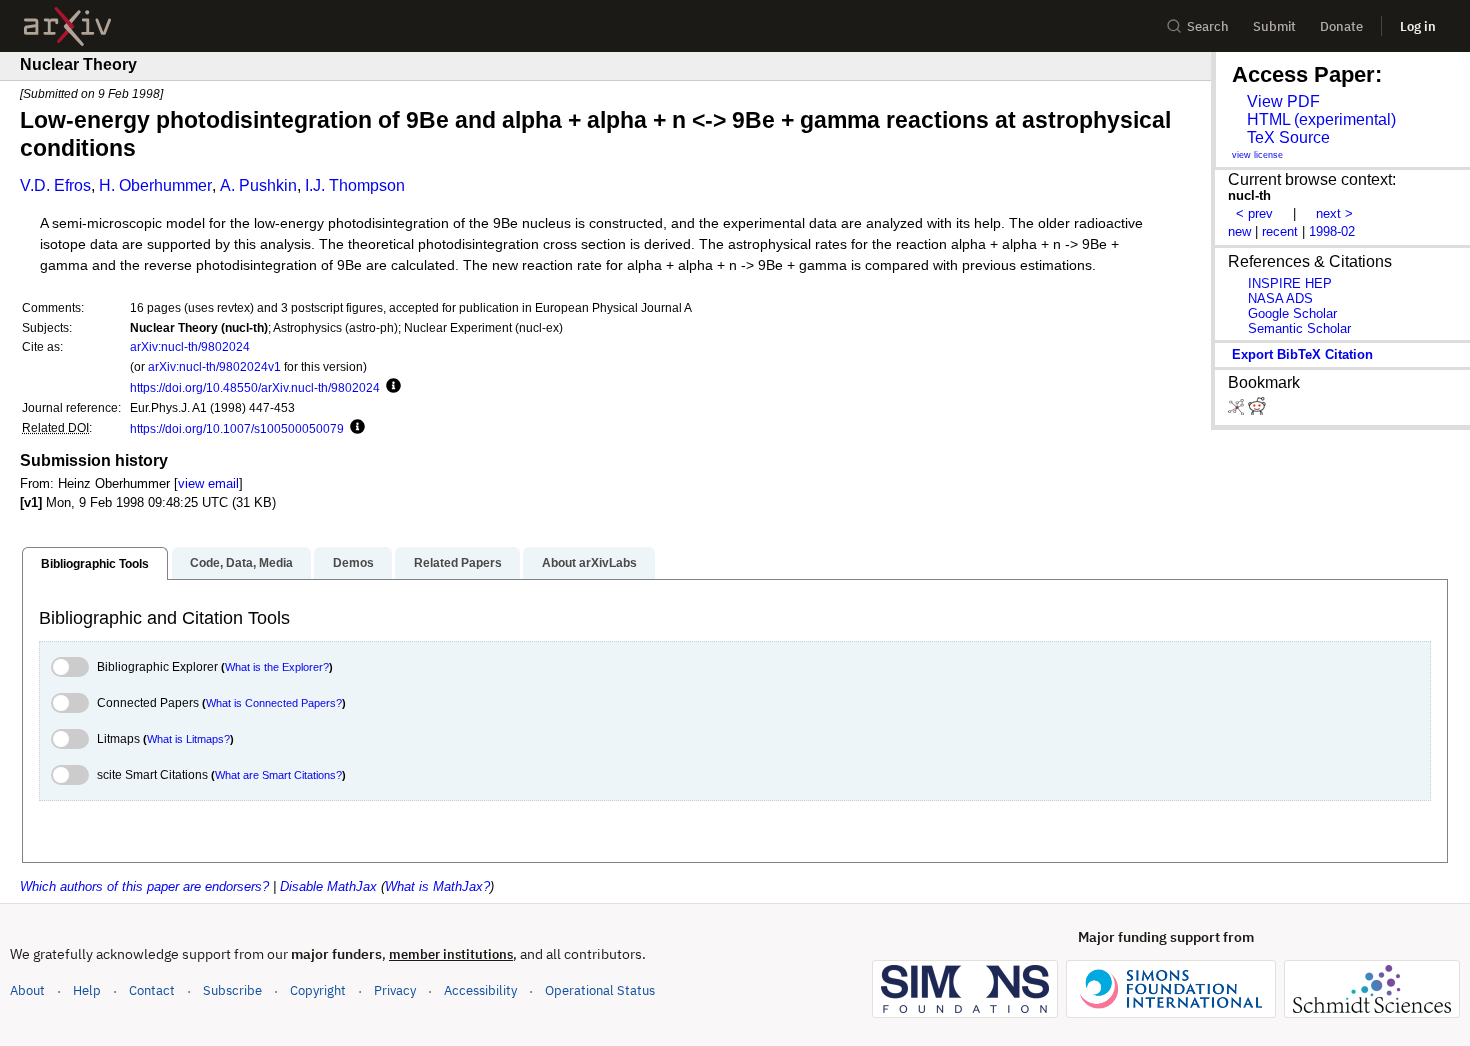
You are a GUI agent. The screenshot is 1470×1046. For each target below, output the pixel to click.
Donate (1341, 26)
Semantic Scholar (1299, 328)
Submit (1274, 26)
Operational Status (600, 990)
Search (1208, 26)
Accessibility (480, 990)
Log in (1418, 26)
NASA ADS (1280, 298)
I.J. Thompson (355, 185)
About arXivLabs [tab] (589, 563)
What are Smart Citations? (278, 775)
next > (1334, 213)
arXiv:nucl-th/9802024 (190, 346)
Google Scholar (1292, 313)
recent (1280, 231)
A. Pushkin (258, 185)
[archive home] (67, 26)
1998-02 (1332, 231)
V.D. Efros (55, 185)
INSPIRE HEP (1290, 283)
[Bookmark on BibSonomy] (1238, 410)
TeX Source (1288, 137)
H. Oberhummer (155, 185)
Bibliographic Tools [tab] (95, 564)
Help (87, 990)
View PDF (1283, 101)
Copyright (318, 990)
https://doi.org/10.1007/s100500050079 (237, 428)
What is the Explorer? (277, 667)
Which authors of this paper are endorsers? (144, 886)
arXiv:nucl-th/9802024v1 (214, 366)
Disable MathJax (328, 886)
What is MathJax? (437, 886)
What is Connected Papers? (274, 703)
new (1239, 231)
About (27, 990)
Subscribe (232, 990)
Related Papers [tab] (458, 563)
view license (1257, 155)
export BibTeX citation (1302, 354)
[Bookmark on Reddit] (1257, 410)
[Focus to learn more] (390, 387)
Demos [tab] (353, 563)
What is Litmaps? (188, 739)
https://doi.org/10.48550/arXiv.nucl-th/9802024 (255, 387)
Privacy (395, 990)
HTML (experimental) (1321, 119)
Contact (152, 990)
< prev (1254, 213)
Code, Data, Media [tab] (241, 563)
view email (208, 483)
